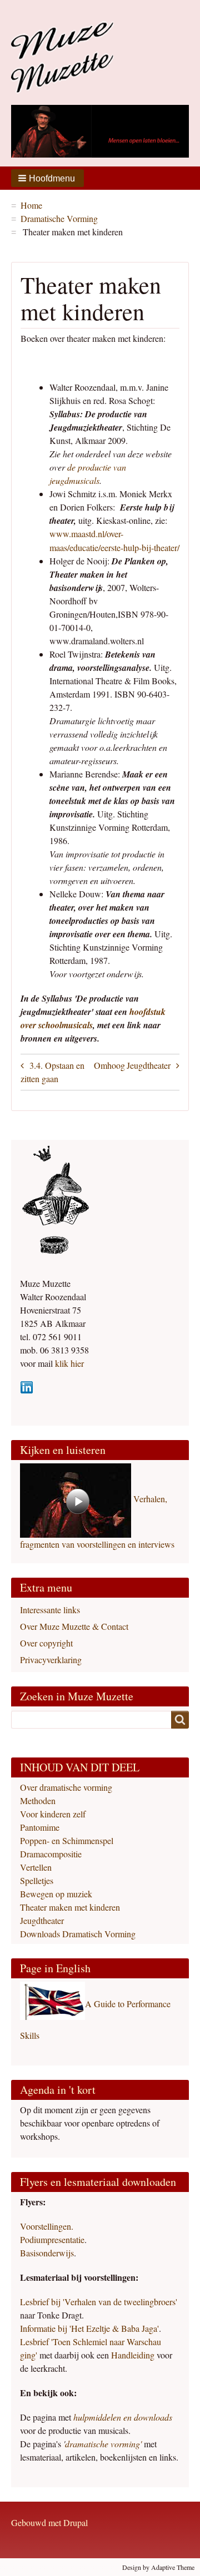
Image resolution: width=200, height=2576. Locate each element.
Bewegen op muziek (56, 1894)
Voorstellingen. (47, 2226)
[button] (47, 178)
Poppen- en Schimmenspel (67, 1840)
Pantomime (40, 1827)
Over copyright (46, 1643)
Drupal (76, 2522)
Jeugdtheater (149, 1065)
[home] (62, 55)
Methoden (38, 1800)
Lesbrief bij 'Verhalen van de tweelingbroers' (99, 2302)
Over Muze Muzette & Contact (74, 1626)
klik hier (68, 1363)
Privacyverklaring (51, 1660)
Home (31, 205)
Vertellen (36, 1867)
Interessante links (50, 1610)
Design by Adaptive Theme (158, 2567)
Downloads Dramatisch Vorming (78, 1934)
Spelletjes (37, 1880)
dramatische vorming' (103, 2444)
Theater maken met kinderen (70, 1907)
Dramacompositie (51, 1854)
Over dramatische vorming (66, 1787)
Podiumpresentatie (52, 2239)
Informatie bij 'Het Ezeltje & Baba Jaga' (89, 2328)
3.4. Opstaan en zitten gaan (52, 1072)
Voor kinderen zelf (53, 1814)
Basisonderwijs (47, 2253)
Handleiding (134, 2355)
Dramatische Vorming (59, 218)
